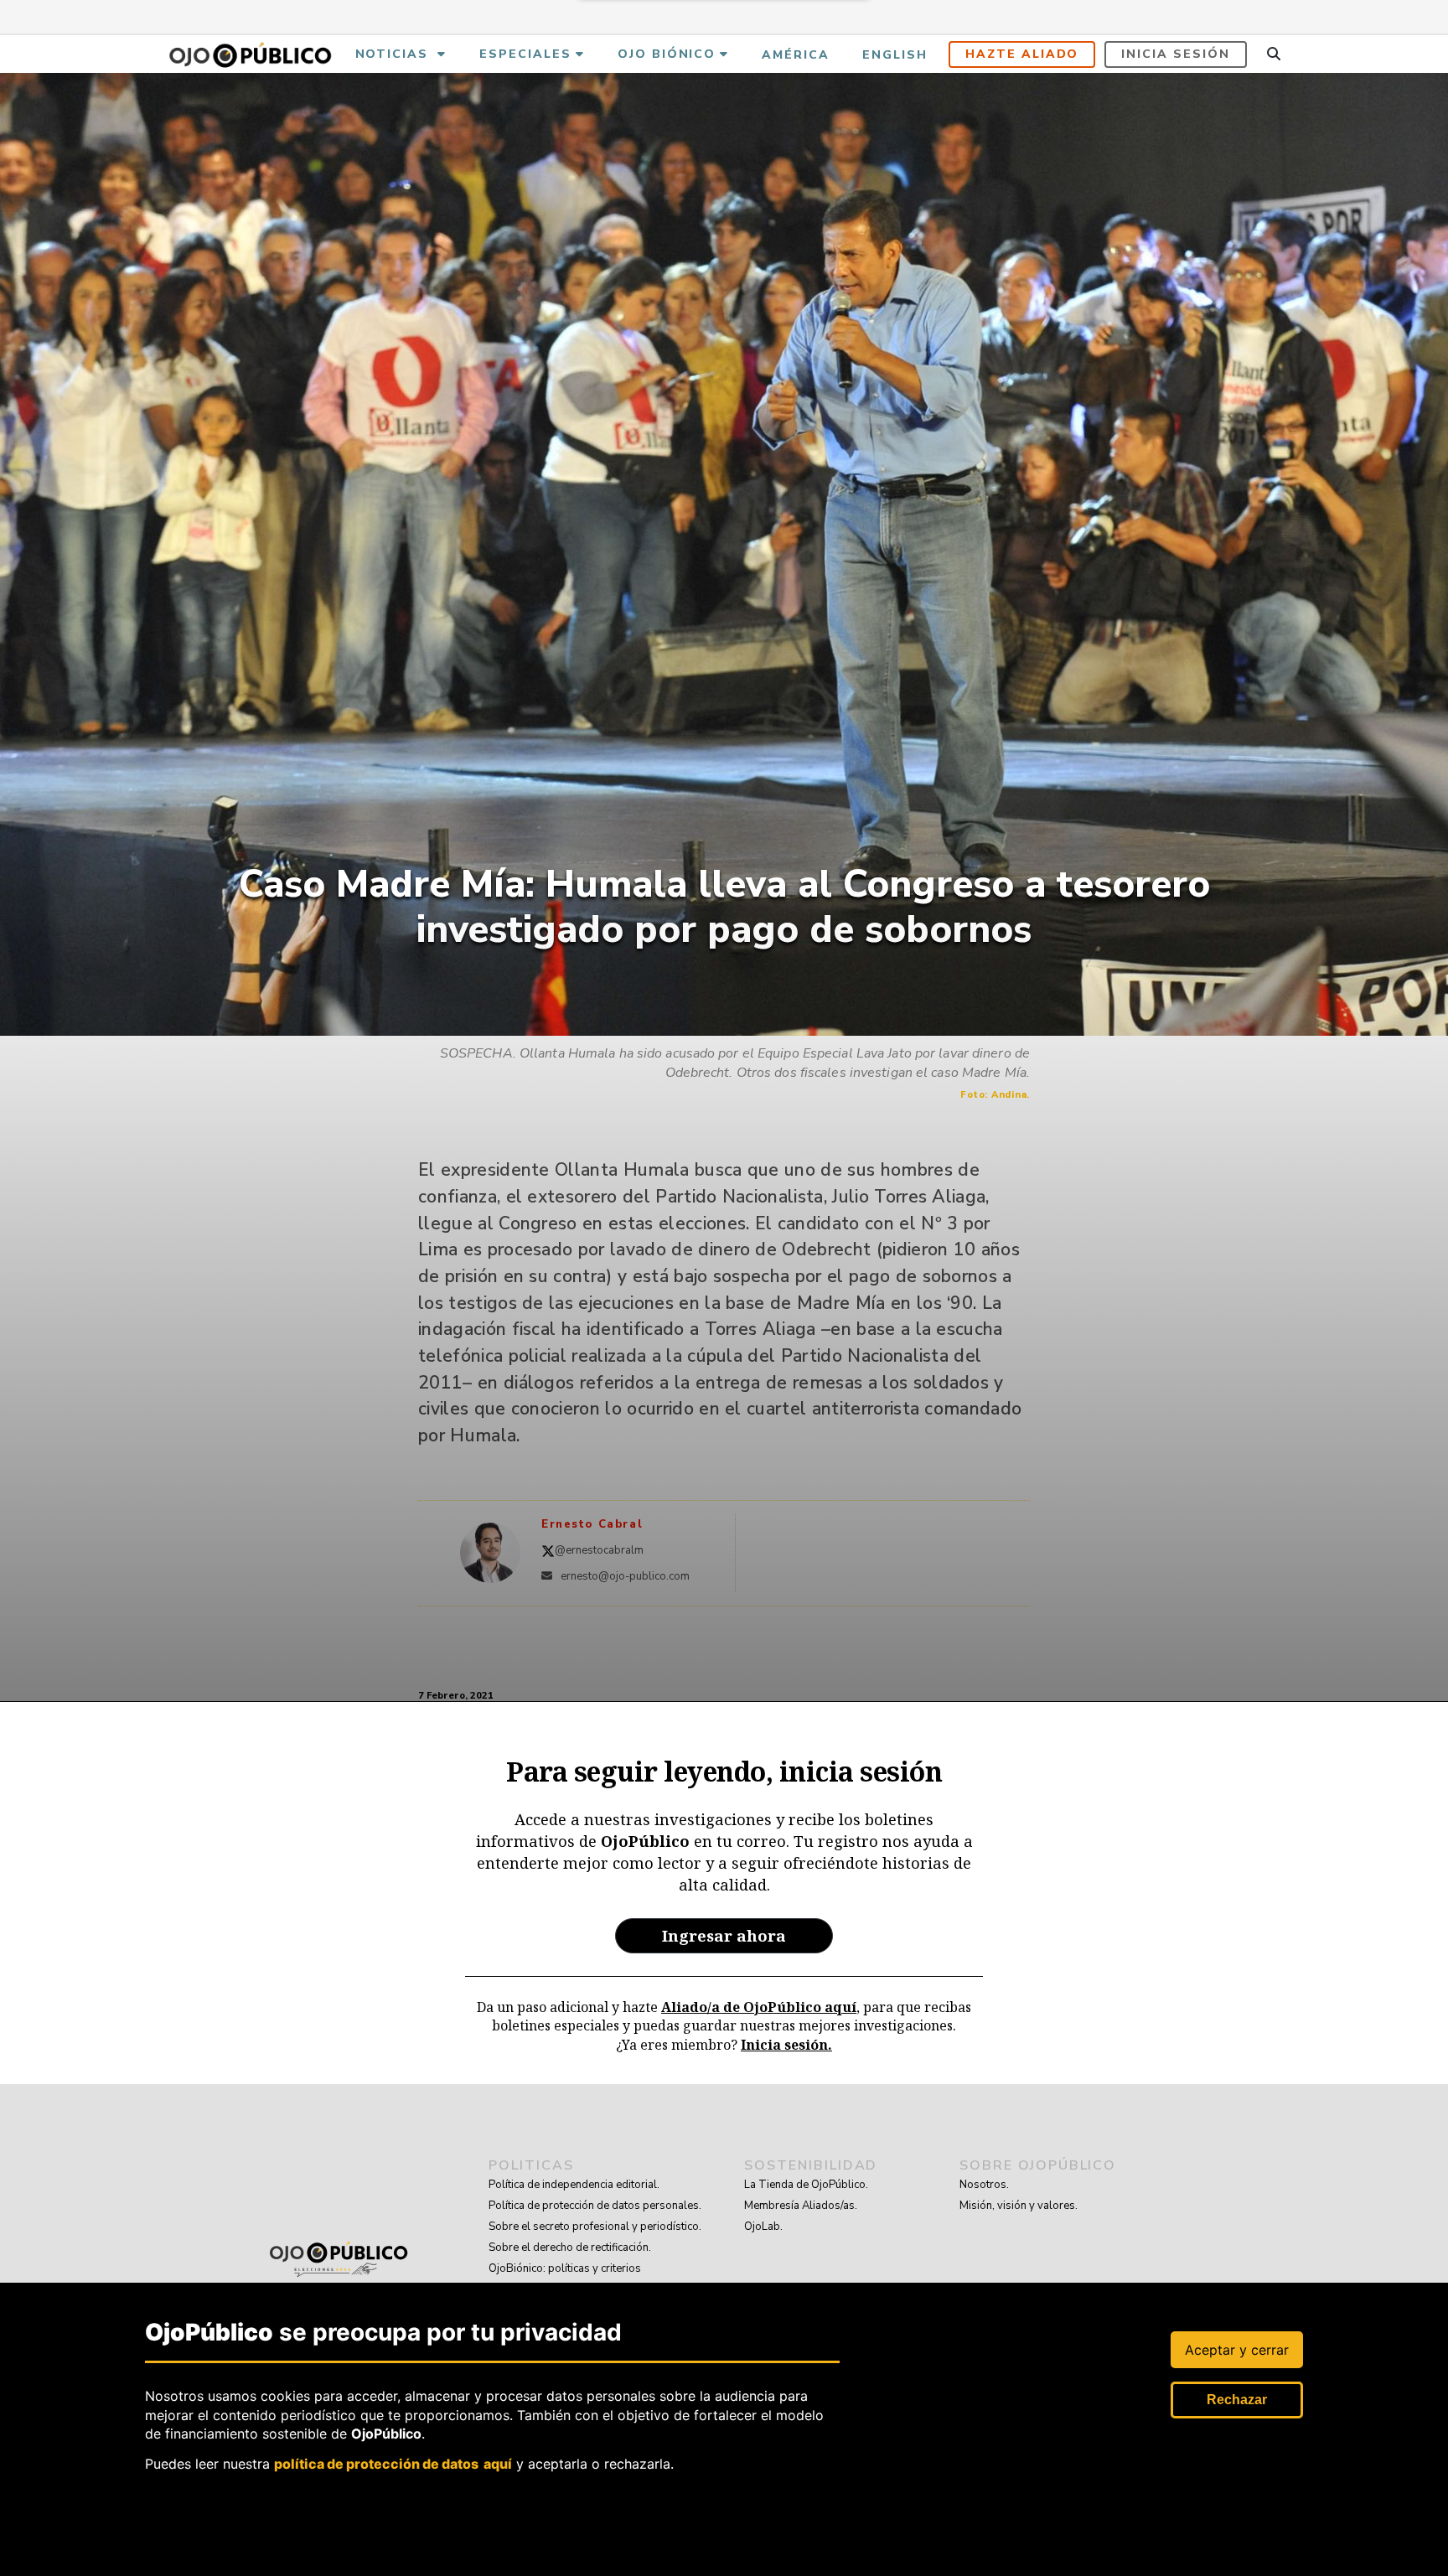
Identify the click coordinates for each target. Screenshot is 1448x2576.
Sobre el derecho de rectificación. (570, 2248)
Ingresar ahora (724, 1935)
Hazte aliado (1022, 54)
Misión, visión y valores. (1019, 2206)
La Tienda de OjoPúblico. (806, 2185)
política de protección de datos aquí (393, 2464)
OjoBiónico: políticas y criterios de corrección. (565, 2279)
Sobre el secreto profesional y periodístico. (595, 2227)
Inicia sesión (1175, 54)
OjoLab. (763, 2227)
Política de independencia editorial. (574, 2185)
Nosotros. (984, 2185)
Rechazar (1237, 2400)
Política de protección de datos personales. (595, 2206)
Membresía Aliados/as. (801, 2206)
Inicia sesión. (786, 2045)
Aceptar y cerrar (1237, 2350)
